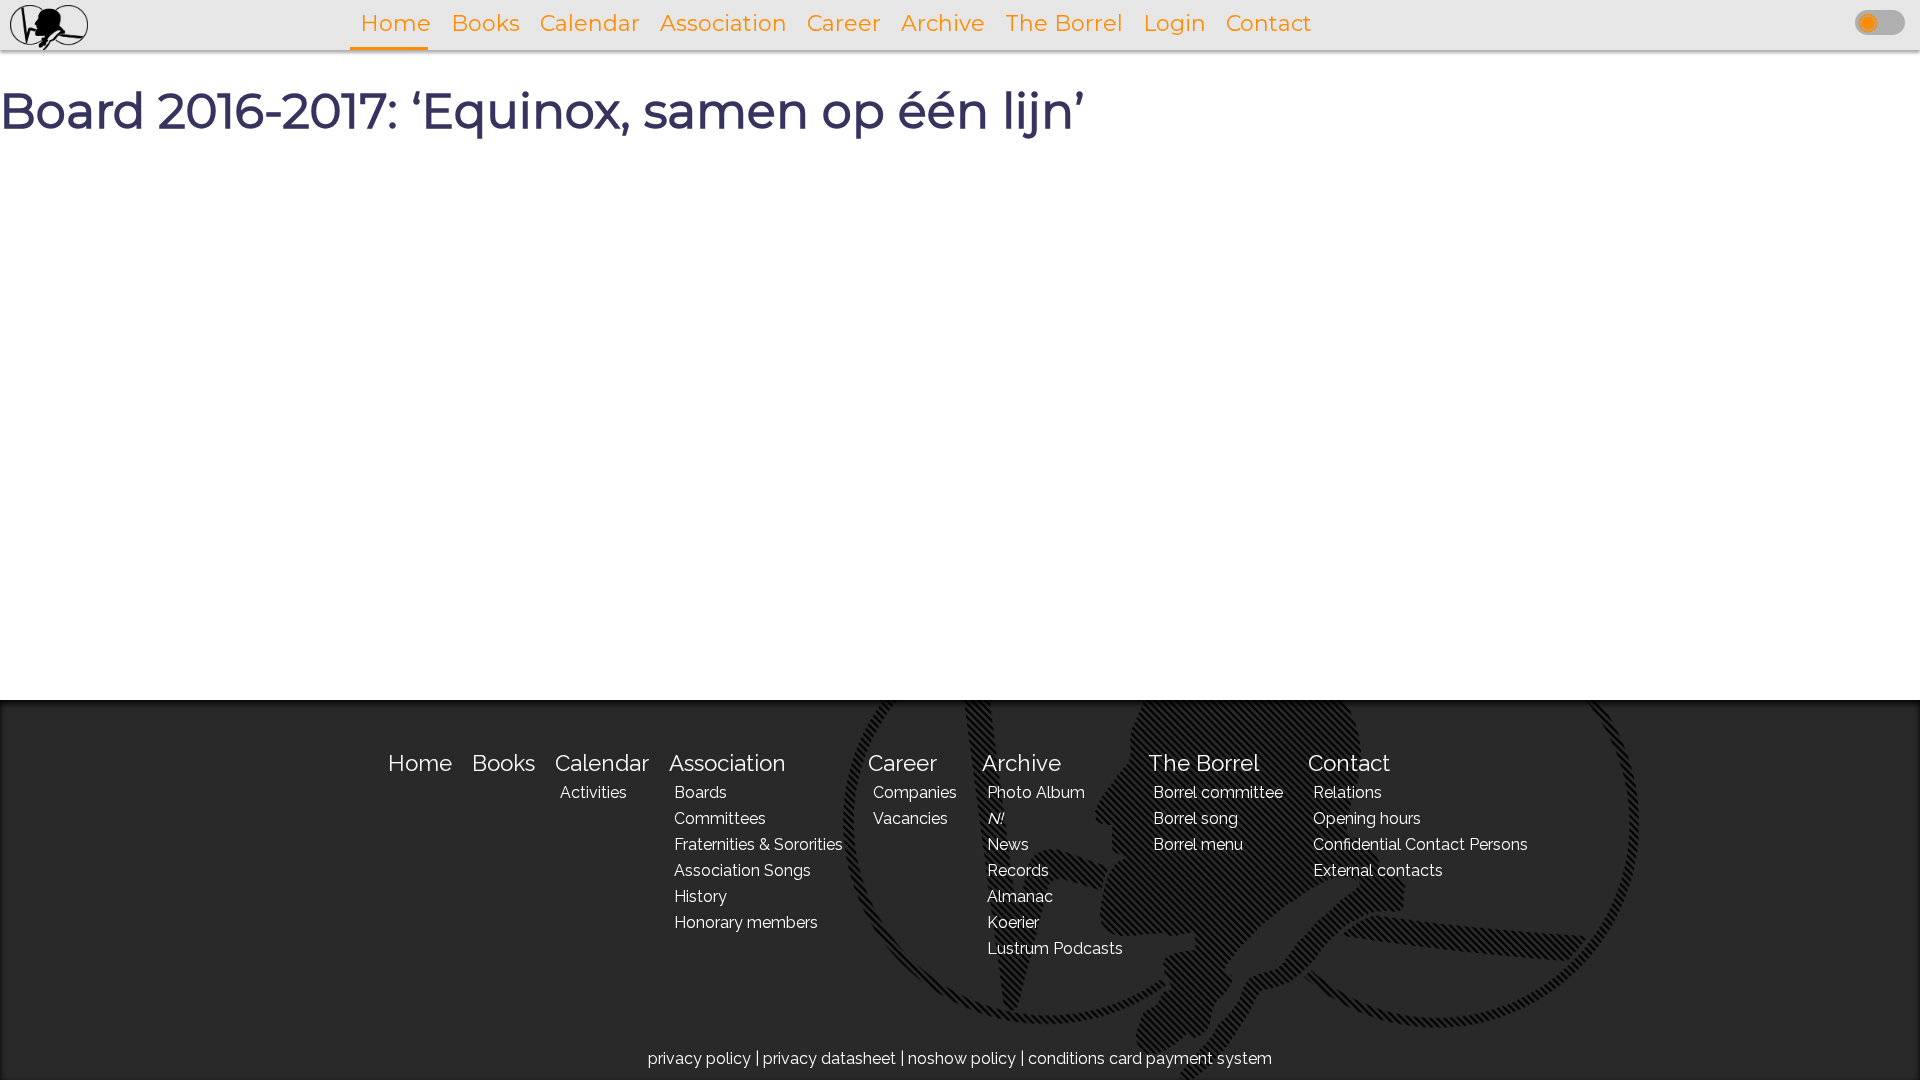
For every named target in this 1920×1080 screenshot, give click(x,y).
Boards (700, 792)
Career (902, 763)
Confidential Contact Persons (1420, 844)
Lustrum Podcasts (1055, 948)
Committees (720, 818)
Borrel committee (1218, 792)
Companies (915, 792)
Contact (1349, 763)
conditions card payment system (1150, 1058)
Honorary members (746, 922)
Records (1018, 870)
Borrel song (1195, 818)
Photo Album (1036, 792)
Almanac (1020, 896)
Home (420, 763)
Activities (593, 792)
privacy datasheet (829, 1058)
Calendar (602, 763)
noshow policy (962, 1058)
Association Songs (742, 870)
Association (727, 763)
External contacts (1378, 870)
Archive (1021, 763)
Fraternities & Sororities (758, 844)
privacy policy (699, 1058)
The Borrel (1203, 763)
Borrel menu (1198, 844)
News (1008, 844)
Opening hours (1367, 818)
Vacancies (910, 818)
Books (503, 763)
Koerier (1013, 922)
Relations (1347, 792)
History (700, 896)
